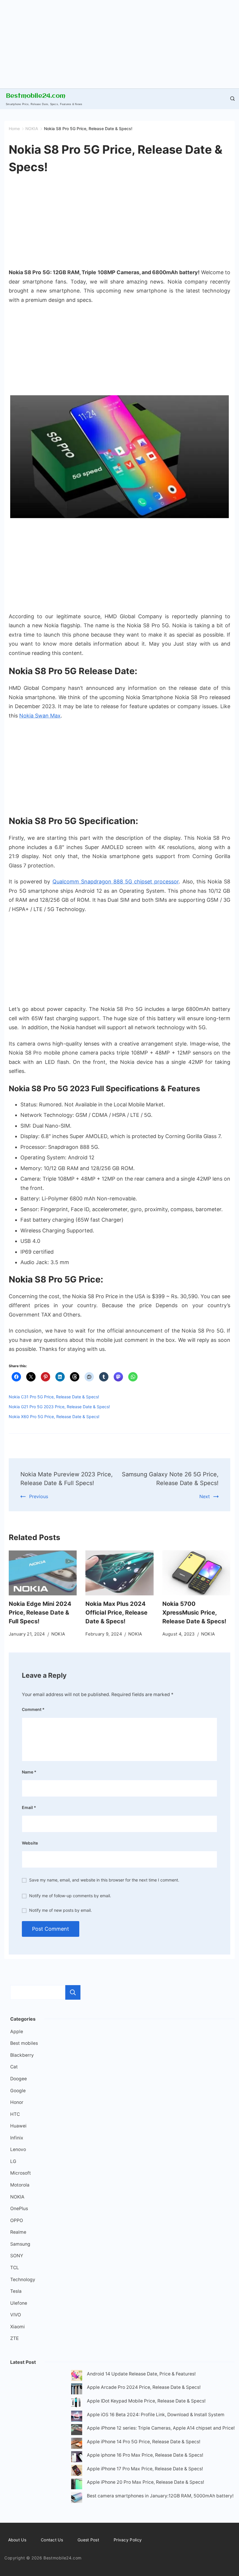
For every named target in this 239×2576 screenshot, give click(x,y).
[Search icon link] (231, 99)
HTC (15, 2114)
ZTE (14, 2338)
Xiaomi (17, 2327)
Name (29, 1772)
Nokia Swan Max (40, 716)
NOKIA (58, 1634)
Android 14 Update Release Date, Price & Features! (141, 2374)
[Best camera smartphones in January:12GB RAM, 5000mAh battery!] (77, 2499)
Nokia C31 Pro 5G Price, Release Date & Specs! (54, 1397)
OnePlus (19, 2209)
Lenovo (18, 2149)
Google (18, 2091)
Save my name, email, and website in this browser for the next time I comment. (104, 1880)
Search (73, 1992)
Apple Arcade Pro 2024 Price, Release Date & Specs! (144, 2387)
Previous (39, 1496)
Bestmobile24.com (36, 96)
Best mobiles (24, 2043)
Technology (23, 2280)
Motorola (20, 2185)
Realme (18, 2232)
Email (29, 1807)
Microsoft (21, 2173)
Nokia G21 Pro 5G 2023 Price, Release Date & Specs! (59, 1407)
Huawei (18, 2126)
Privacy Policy (128, 2540)
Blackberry (22, 2055)
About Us (17, 2540)
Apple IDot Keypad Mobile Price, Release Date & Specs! (146, 2401)
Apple (17, 2032)
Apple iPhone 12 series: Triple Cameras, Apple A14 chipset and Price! (161, 2428)
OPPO (17, 2220)
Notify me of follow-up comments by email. (70, 1896)
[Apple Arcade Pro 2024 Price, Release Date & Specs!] (77, 2390)
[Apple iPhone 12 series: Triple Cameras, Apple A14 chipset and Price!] (77, 2431)
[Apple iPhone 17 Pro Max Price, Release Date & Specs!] (77, 2472)
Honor (17, 2102)
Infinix (17, 2138)
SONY (17, 2256)
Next (205, 1496)
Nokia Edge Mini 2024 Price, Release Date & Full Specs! (40, 1613)
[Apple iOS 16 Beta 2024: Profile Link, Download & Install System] (77, 2418)
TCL (15, 2268)
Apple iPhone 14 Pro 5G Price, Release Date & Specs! (144, 2442)
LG (13, 2161)
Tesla (16, 2291)
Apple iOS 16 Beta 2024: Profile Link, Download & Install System (156, 2415)
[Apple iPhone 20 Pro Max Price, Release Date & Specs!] (77, 2485)
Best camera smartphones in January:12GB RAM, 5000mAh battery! (160, 2496)
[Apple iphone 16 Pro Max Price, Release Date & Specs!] (77, 2458)
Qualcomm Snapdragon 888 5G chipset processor (116, 882)
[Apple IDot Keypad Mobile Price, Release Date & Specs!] (77, 2404)
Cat (14, 2067)
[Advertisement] (119, 41)
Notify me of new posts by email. (60, 1910)
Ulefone (19, 2303)
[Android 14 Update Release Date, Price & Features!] (77, 2377)
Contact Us (52, 2540)
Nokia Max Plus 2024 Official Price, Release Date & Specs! (116, 1613)
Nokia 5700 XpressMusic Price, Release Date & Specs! (194, 1613)
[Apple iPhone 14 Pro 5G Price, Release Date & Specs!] (77, 2445)
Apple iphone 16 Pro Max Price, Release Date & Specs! (145, 2455)
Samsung (20, 2244)
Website (30, 1843)
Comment (33, 1709)
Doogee (19, 2079)
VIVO (16, 2315)
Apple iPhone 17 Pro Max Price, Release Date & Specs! (145, 2469)
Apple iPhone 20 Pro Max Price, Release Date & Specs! (145, 2482)
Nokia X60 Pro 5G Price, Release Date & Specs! (54, 1417)
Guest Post (88, 2540)
